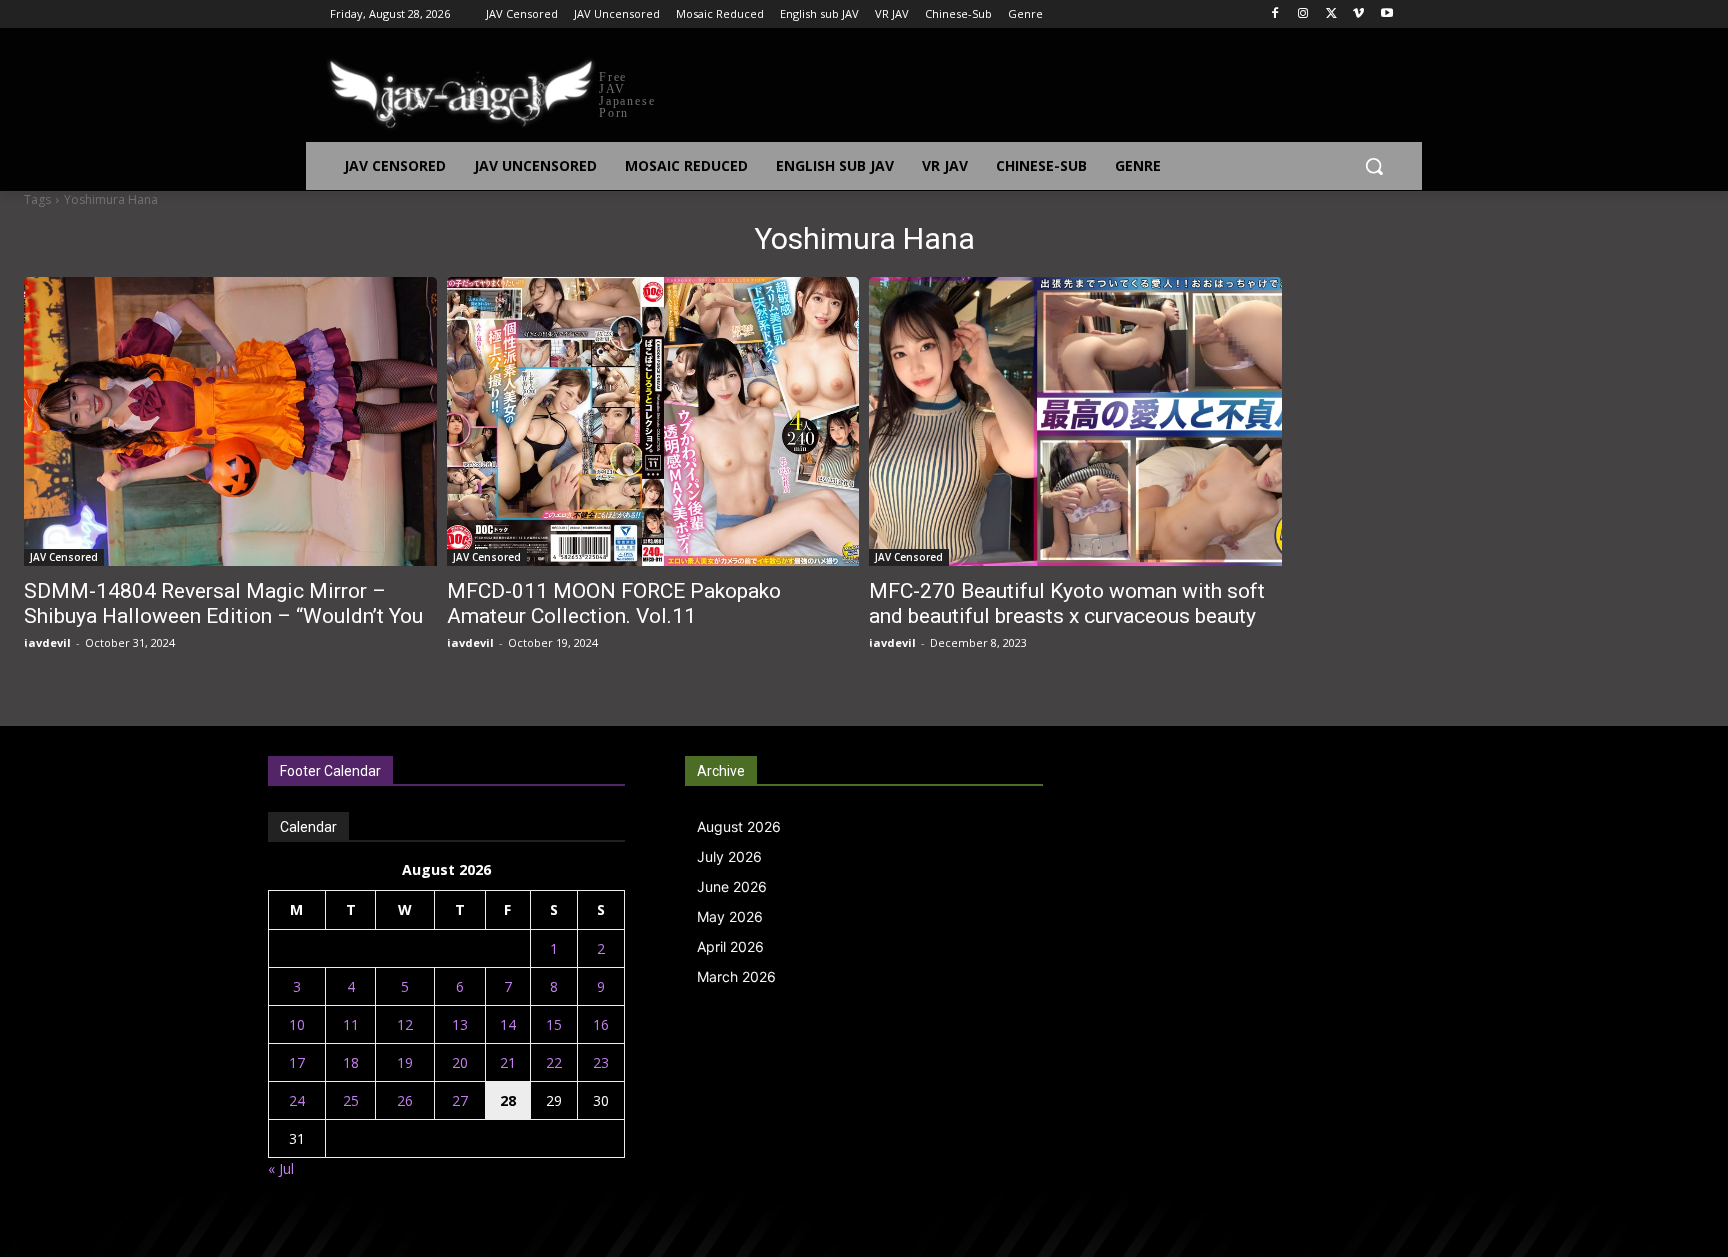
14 (508, 1024)
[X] (1331, 14)
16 (601, 1024)
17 (297, 1062)
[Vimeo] (1358, 14)
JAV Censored (64, 557)
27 (460, 1100)
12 (405, 1024)
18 (351, 1062)
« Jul (281, 1168)
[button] (1374, 166)
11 (351, 1024)
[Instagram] (1303, 14)
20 (460, 1062)
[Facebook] (1275, 14)
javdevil (47, 642)
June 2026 (732, 886)
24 (297, 1100)
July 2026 (729, 856)
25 (351, 1100)
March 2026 (736, 976)
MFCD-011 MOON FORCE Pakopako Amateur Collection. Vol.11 (614, 603)
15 (554, 1024)
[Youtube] (1386, 14)
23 (601, 1062)
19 (405, 1062)
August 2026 (739, 826)
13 (460, 1024)
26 (405, 1100)
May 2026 (730, 916)
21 (508, 1062)
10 (297, 1024)
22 (554, 1062)
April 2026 (730, 946)
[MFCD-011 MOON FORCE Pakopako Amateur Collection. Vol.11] (653, 421)
